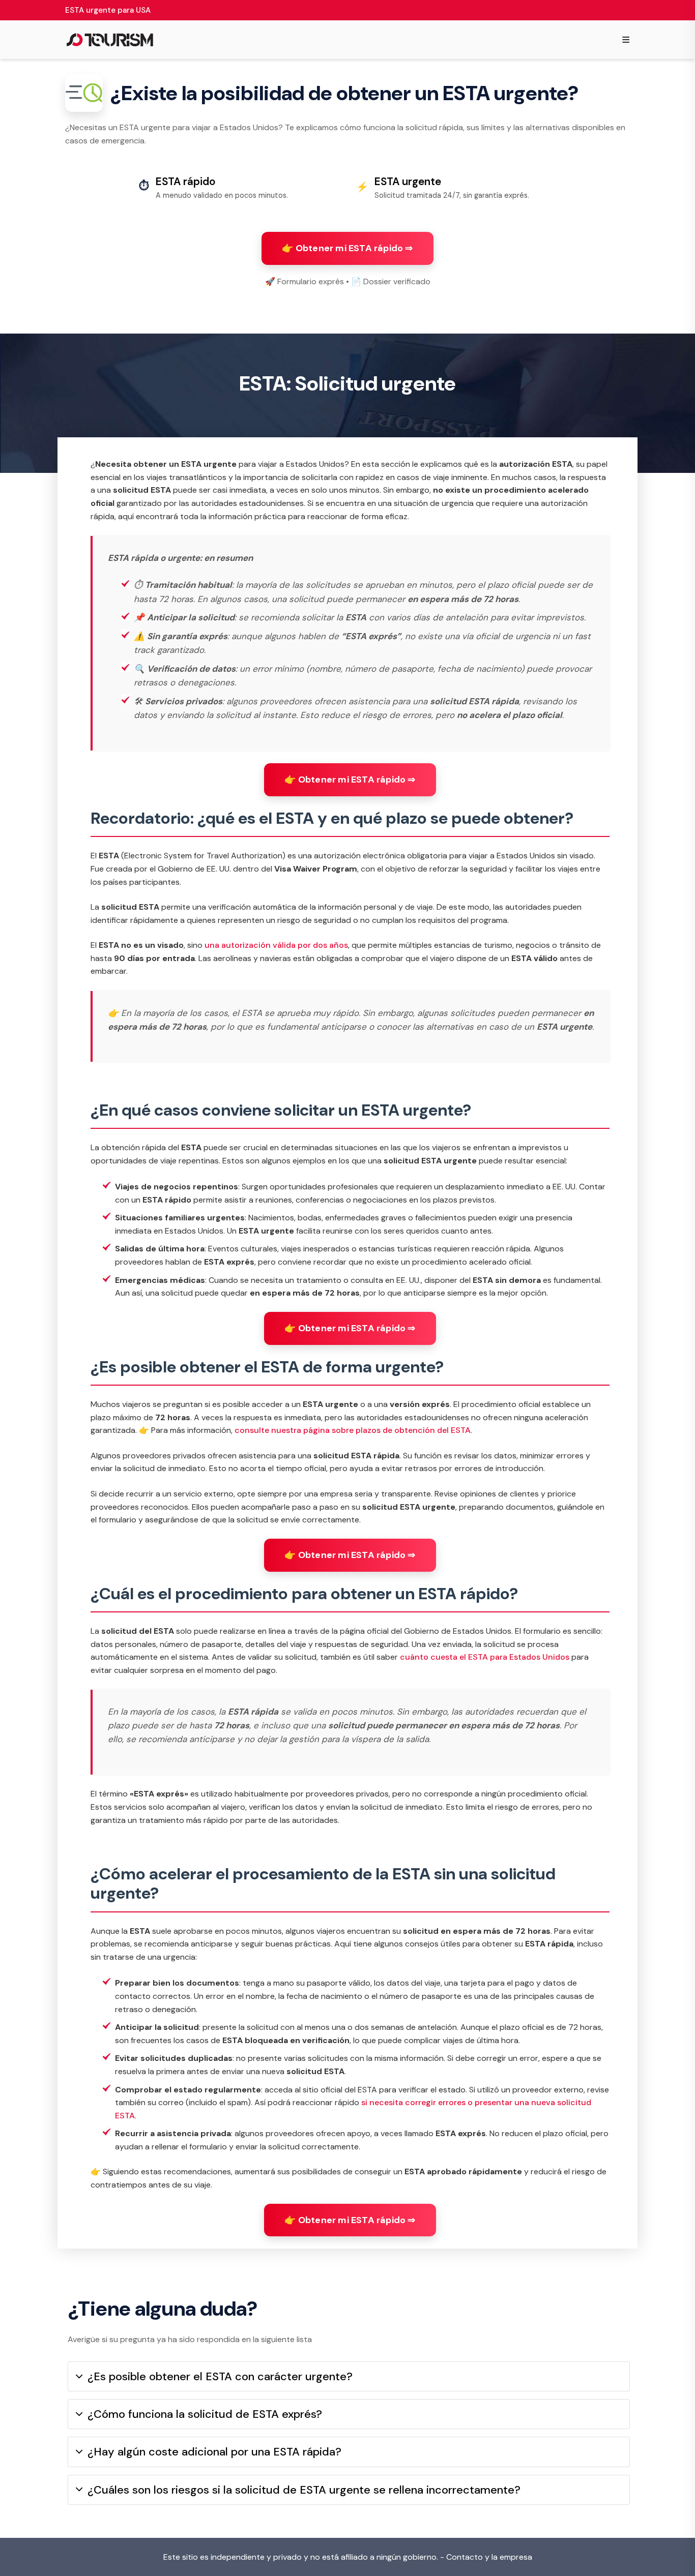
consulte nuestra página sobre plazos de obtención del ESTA (353, 1430)
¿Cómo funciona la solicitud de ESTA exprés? (205, 2414)
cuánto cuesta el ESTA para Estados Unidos (485, 1657)
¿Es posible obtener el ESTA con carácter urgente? (220, 2376)
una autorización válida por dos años (276, 945)
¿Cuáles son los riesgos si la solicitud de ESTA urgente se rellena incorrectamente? (304, 2490)
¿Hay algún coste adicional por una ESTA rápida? (214, 2452)
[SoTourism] (110, 40)
